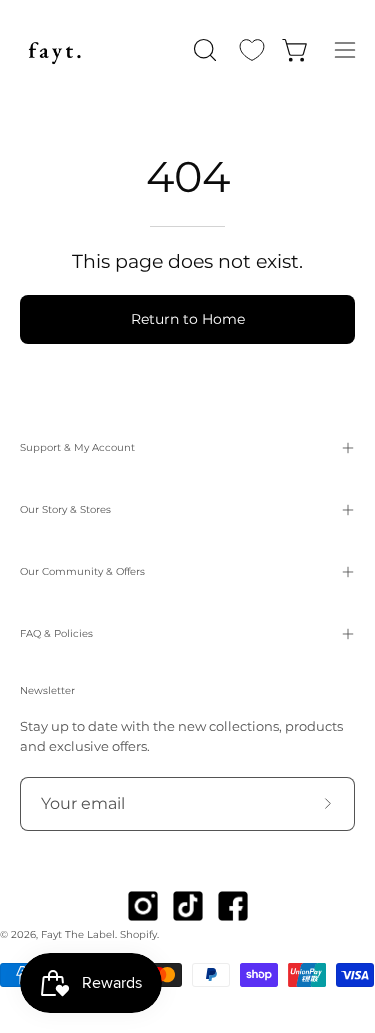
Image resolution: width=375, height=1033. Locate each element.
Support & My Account (77, 447)
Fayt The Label (78, 934)
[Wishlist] (252, 50)
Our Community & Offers (82, 571)
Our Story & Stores (65, 509)
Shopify (138, 934)
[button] (203, 50)
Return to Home (188, 319)
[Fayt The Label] (55, 50)
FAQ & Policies (56, 633)
